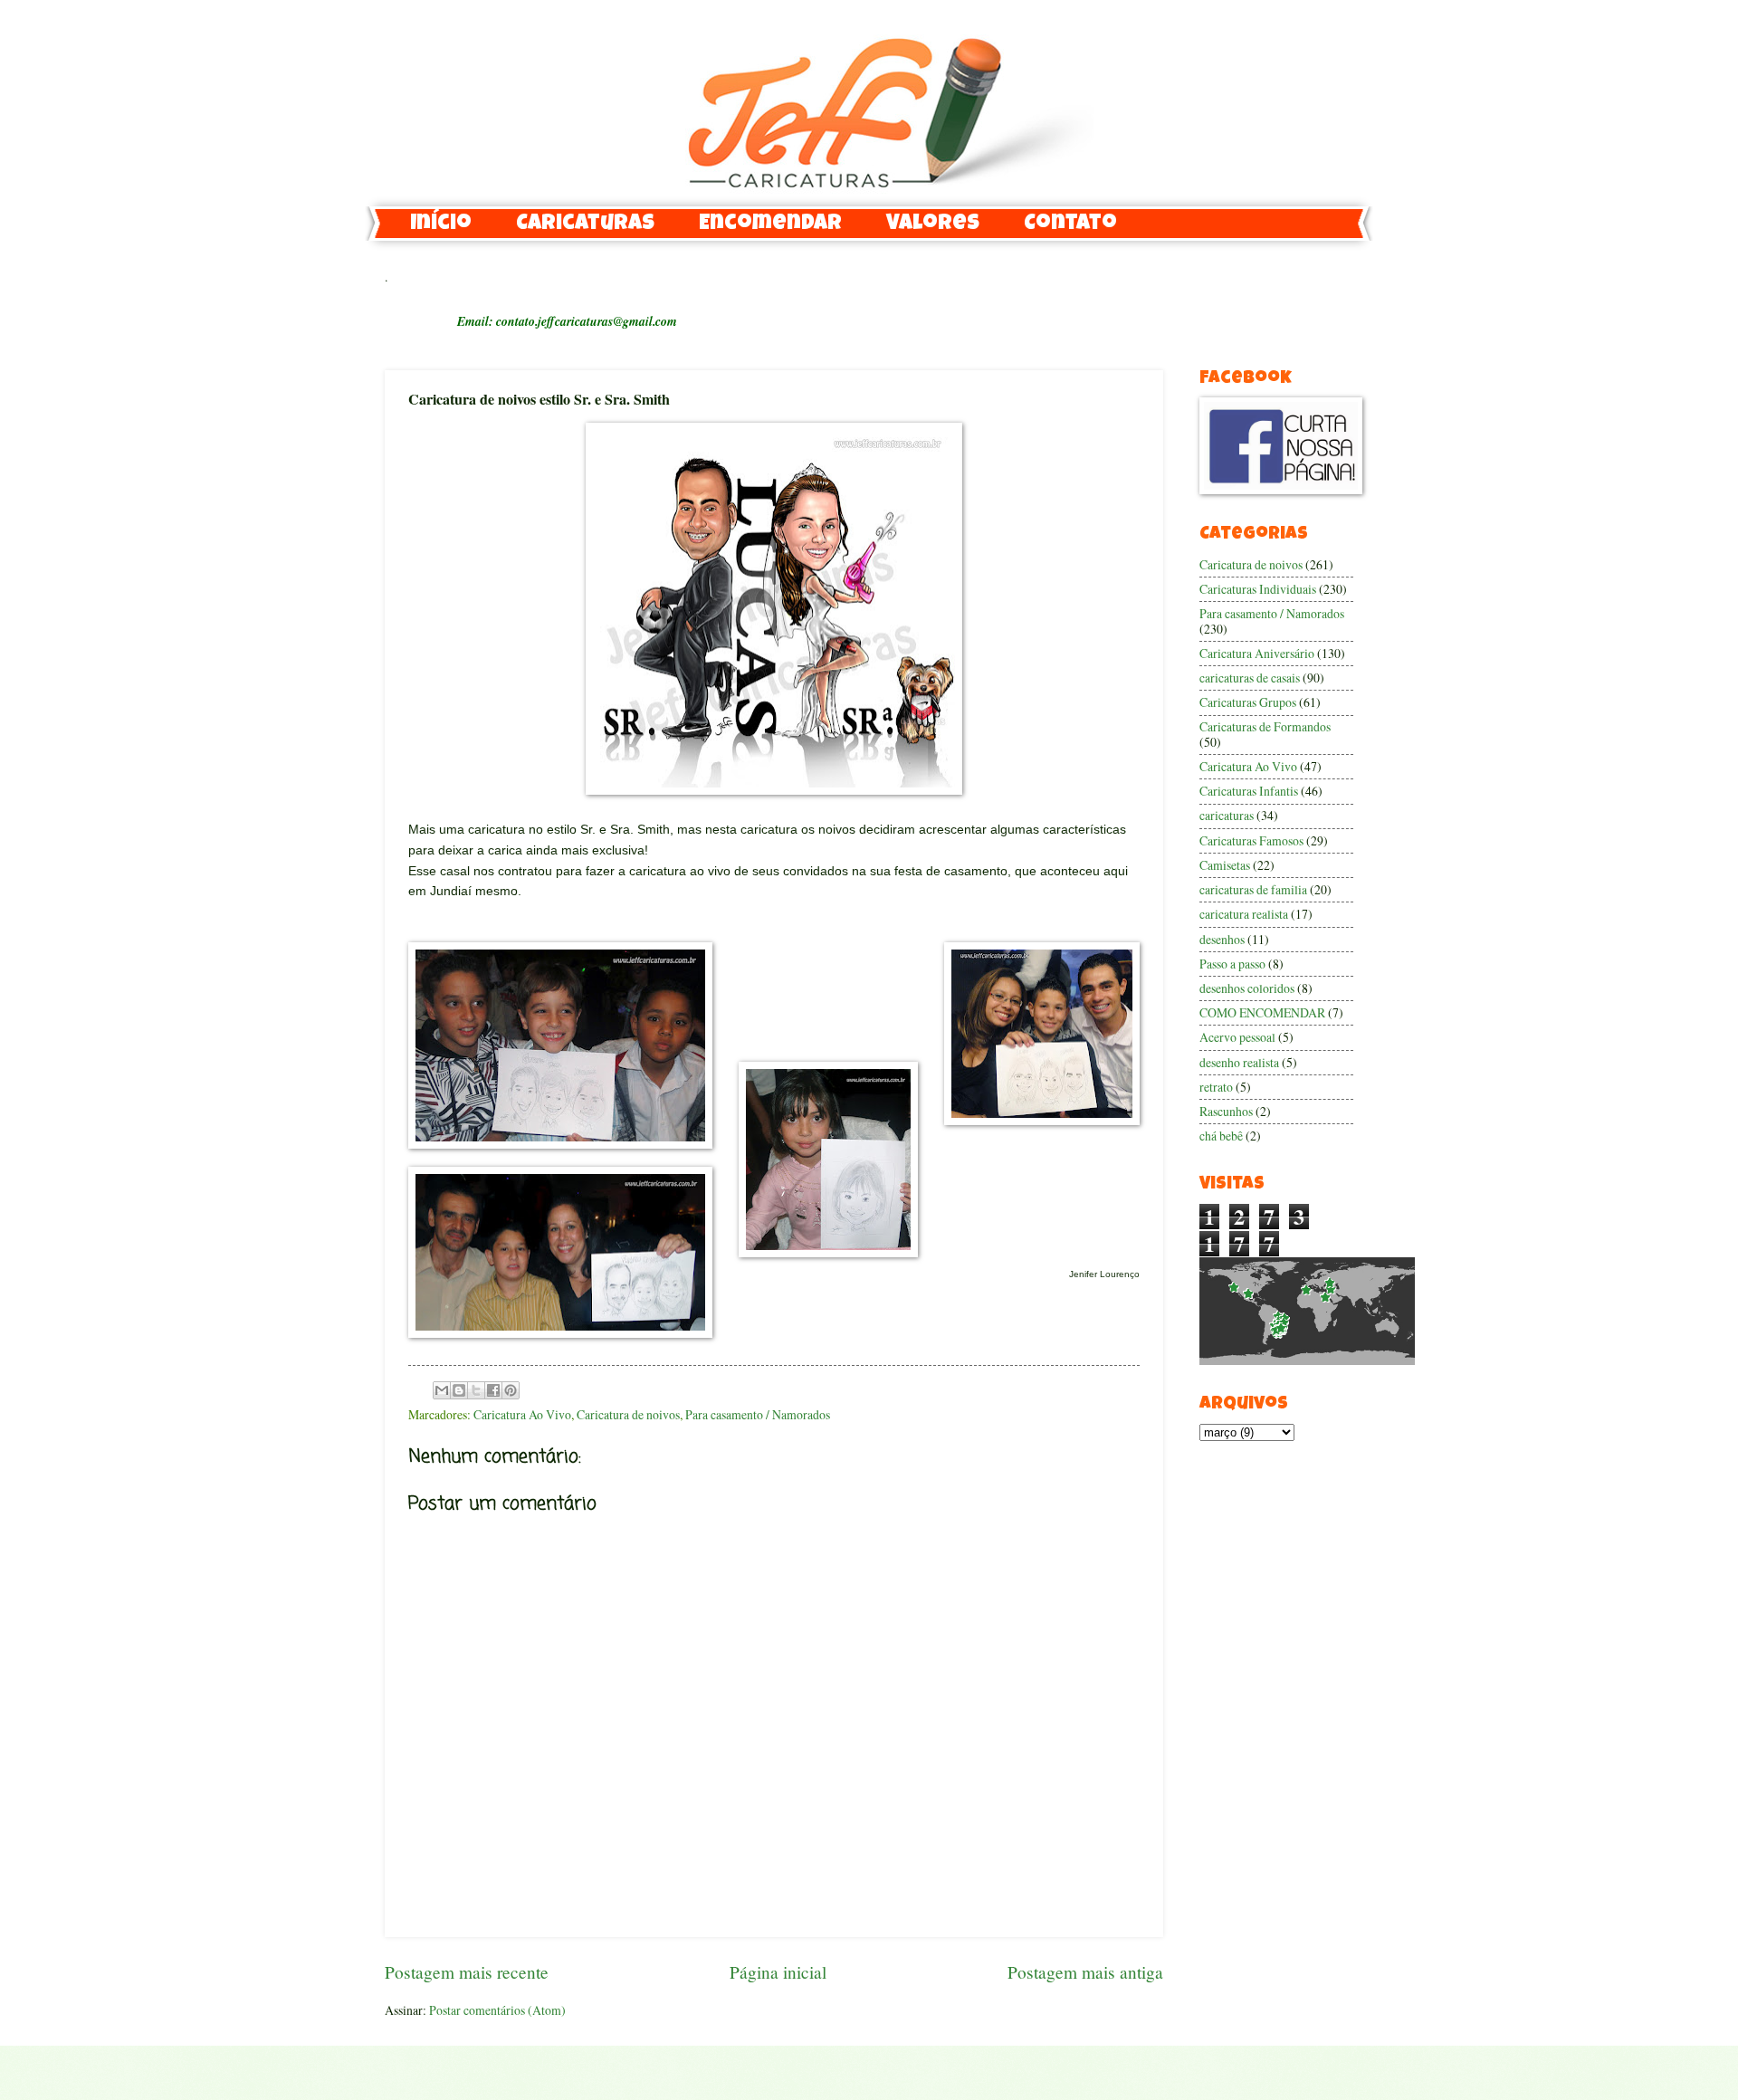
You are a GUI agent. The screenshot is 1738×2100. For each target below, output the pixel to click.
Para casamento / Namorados (758, 1414)
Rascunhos (1226, 1111)
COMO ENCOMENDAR (1262, 1012)
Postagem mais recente (467, 1972)
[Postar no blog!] (459, 1390)
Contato (1070, 224)
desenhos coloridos (1247, 988)
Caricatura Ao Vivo (522, 1414)
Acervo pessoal (1237, 1037)
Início (441, 224)
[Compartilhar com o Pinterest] (511, 1390)
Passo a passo (1232, 964)
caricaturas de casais (1250, 678)
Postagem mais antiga (1085, 1972)
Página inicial (778, 1972)
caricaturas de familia (1253, 889)
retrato (1216, 1087)
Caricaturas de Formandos (1265, 726)
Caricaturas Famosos (1251, 840)
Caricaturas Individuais (1258, 589)
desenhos (1222, 939)
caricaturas (1227, 815)
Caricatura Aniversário (1257, 653)
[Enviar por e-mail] (442, 1390)
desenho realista (1239, 1062)
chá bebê (1221, 1136)
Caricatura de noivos (628, 1414)
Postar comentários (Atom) (497, 2010)
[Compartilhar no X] (476, 1390)
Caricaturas (585, 224)
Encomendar (770, 224)
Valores (933, 224)
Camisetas (1225, 865)
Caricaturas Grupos (1248, 702)
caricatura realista (1244, 914)
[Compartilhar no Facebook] (493, 1390)
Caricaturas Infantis (1249, 791)
